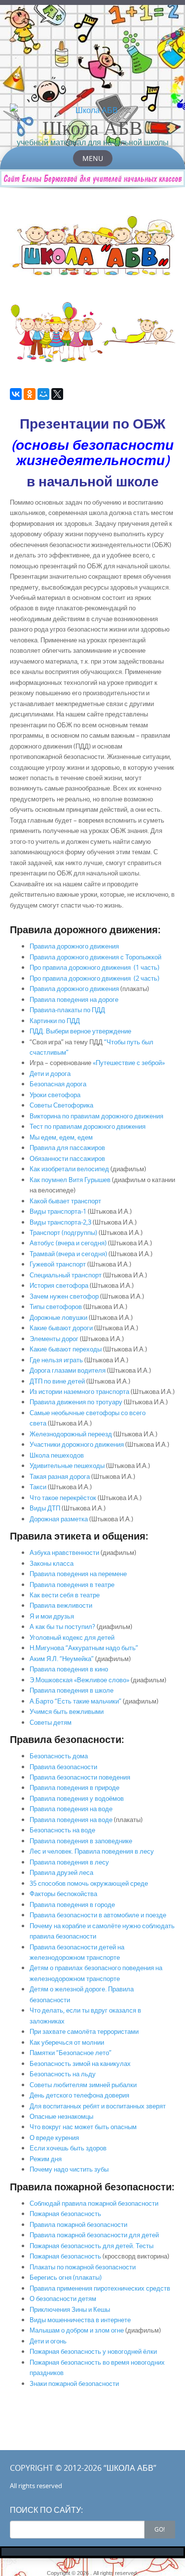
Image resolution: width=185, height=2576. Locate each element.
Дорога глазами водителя (68, 1370)
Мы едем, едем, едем (61, 1137)
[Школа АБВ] (92, 110)
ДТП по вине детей (57, 1381)
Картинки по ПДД (55, 1021)
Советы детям (51, 1722)
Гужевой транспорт (58, 1264)
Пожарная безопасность (65, 2214)
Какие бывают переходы (66, 1349)
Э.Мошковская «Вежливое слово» (79, 1680)
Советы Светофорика (61, 1105)
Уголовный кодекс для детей (72, 1637)
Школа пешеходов (57, 1455)
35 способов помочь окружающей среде (89, 1883)
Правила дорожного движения (74, 946)
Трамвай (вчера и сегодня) (68, 1254)
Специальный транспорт (66, 1275)
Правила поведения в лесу (69, 1862)
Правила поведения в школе (72, 1690)
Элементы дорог (54, 1339)
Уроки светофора (55, 1095)
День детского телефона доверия (79, 2095)
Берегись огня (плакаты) (66, 2277)
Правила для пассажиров (67, 1148)
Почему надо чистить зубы (69, 2169)
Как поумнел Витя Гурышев (71, 1180)
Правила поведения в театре (72, 1585)
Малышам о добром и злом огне (77, 2330)
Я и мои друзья (52, 1616)
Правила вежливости (61, 1605)
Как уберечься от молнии (67, 2042)
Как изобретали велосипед (69, 1169)
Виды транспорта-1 (58, 1211)
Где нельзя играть (56, 1360)
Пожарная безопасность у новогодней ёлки (93, 2351)
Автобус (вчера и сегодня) (68, 1243)
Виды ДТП (45, 1508)
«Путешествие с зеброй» (129, 1063)
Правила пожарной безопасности (78, 2224)
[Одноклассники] (30, 394)
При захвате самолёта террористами (84, 2031)
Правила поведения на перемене (78, 1574)
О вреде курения (54, 2138)
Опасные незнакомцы (61, 2116)
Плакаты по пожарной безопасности (83, 2267)
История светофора (59, 1285)
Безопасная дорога (58, 1084)
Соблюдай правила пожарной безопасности (94, 2203)
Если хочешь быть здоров (68, 2148)
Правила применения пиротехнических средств (100, 2288)
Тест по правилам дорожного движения (88, 1126)
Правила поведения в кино (69, 1669)
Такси (38, 1487)
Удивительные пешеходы (67, 1466)
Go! (160, 2529)
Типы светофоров (56, 1307)
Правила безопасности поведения (80, 1777)
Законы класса (52, 1563)
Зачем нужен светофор (64, 1296)
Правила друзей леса (61, 1872)
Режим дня (46, 2159)
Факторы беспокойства (63, 1894)
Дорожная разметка (59, 1519)
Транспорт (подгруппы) (63, 1232)
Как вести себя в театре (65, 1595)
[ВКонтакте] (16, 394)
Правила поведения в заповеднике (81, 1841)
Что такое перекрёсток (63, 1498)
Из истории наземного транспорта (79, 1391)
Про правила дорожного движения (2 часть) (94, 978)
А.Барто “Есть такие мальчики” (75, 1701)
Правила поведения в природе (74, 1787)
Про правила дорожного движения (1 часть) (94, 967)
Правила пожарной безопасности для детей (94, 2235)
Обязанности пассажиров (67, 1158)
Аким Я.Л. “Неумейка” (62, 1659)
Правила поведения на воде (71, 1809)
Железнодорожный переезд (71, 1434)
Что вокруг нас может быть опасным (83, 2127)
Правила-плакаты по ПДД (67, 1010)
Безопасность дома (59, 1756)
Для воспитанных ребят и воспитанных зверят (98, 2106)
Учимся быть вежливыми (67, 1711)
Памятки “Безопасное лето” (71, 2053)
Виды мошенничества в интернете (80, 2320)
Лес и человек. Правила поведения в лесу (92, 1851)
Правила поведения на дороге (74, 999)
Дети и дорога (50, 1073)
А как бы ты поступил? (62, 1626)
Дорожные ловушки (58, 1317)
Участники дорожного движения (77, 1444)
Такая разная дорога (60, 1476)
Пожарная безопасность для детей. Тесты (92, 2246)
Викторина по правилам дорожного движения (96, 1116)
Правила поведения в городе (72, 1904)
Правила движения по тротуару (76, 1402)
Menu (93, 158)
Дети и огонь (48, 2341)
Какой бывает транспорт (65, 1201)
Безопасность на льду (63, 2074)
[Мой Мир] (43, 394)
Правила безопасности (63, 1767)
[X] (57, 394)
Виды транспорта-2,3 (60, 1222)
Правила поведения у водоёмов (77, 1798)
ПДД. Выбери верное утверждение (80, 1031)
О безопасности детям (63, 2299)
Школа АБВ (92, 127)
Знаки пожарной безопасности (74, 2383)
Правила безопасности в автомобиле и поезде (98, 1915)
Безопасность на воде (62, 1830)
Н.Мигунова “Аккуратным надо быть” (84, 1648)
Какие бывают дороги (61, 1328)
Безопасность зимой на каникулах (80, 2063)
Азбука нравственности (64, 1552)
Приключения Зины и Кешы (70, 2309)
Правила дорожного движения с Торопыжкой (95, 957)
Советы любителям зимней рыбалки (83, 2085)
